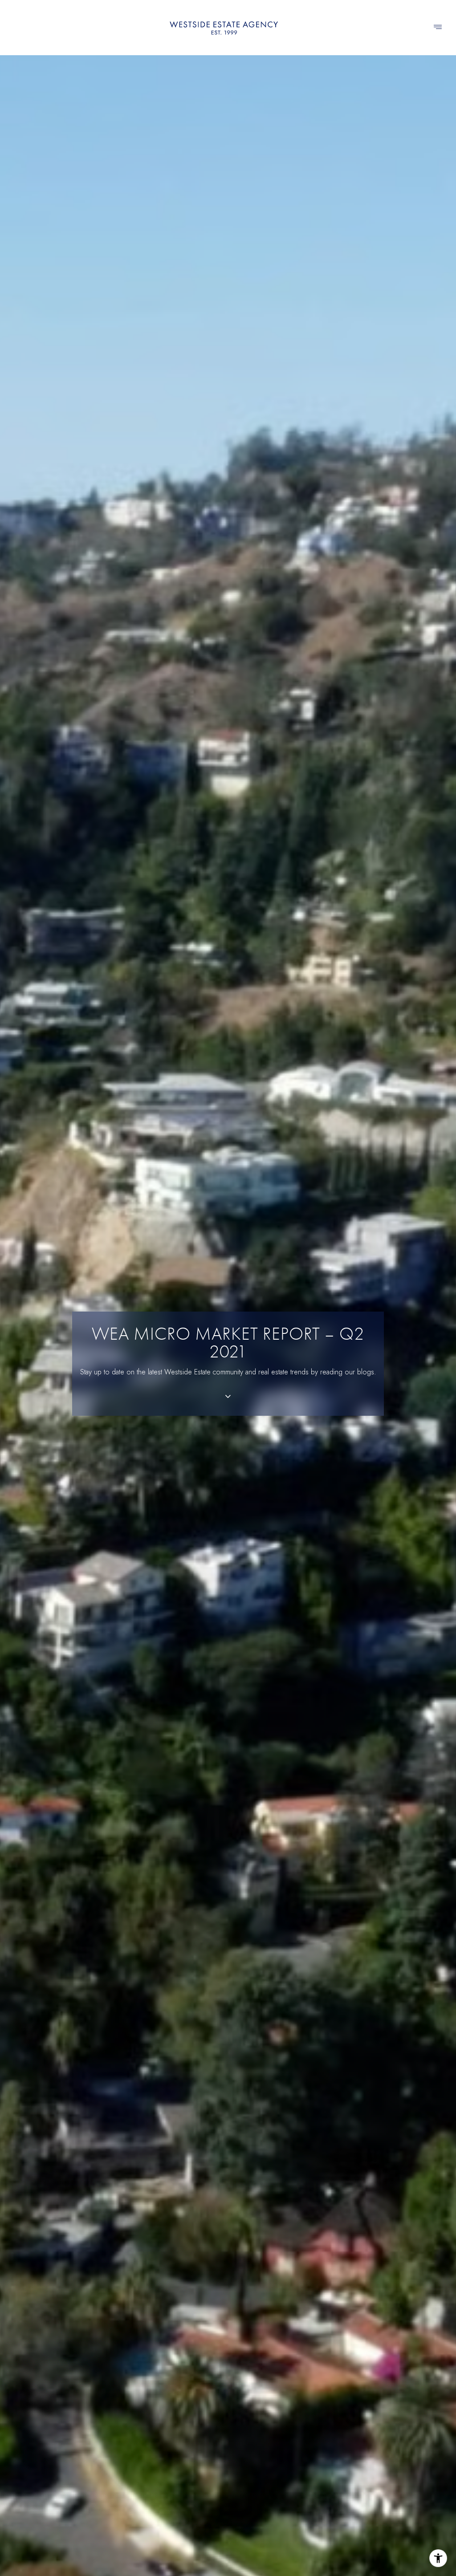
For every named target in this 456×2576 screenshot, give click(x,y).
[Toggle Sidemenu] (438, 28)
